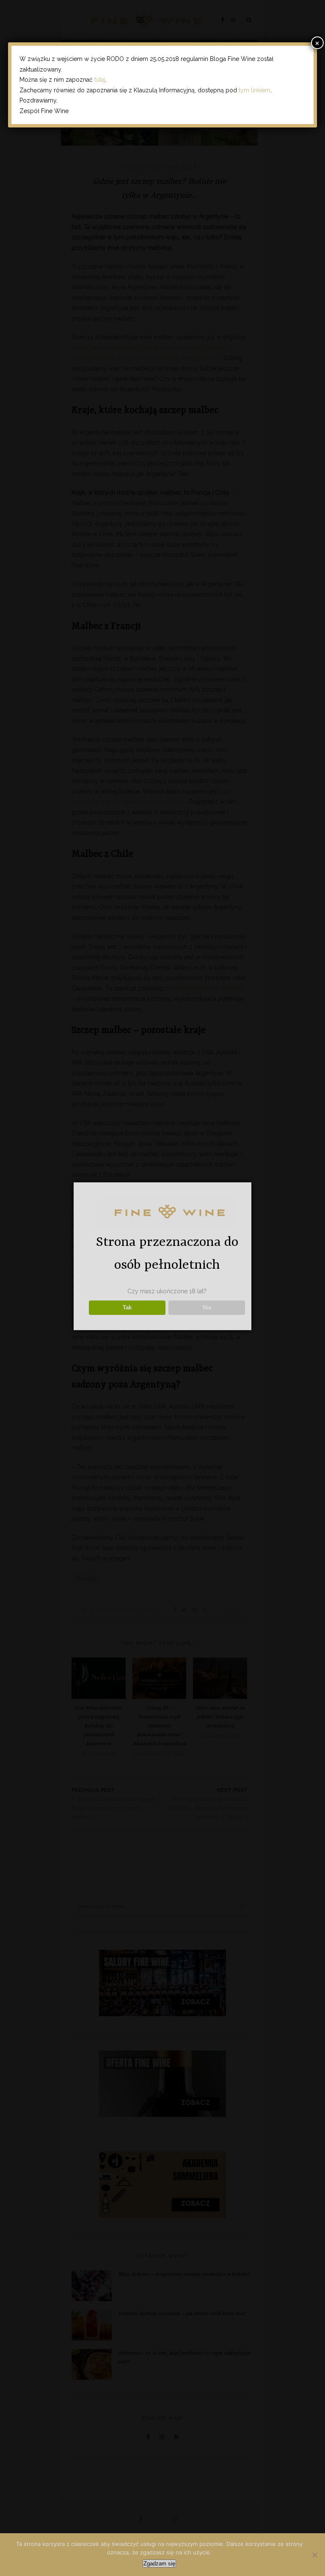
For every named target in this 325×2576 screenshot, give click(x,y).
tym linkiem (255, 90)
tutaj (100, 80)
